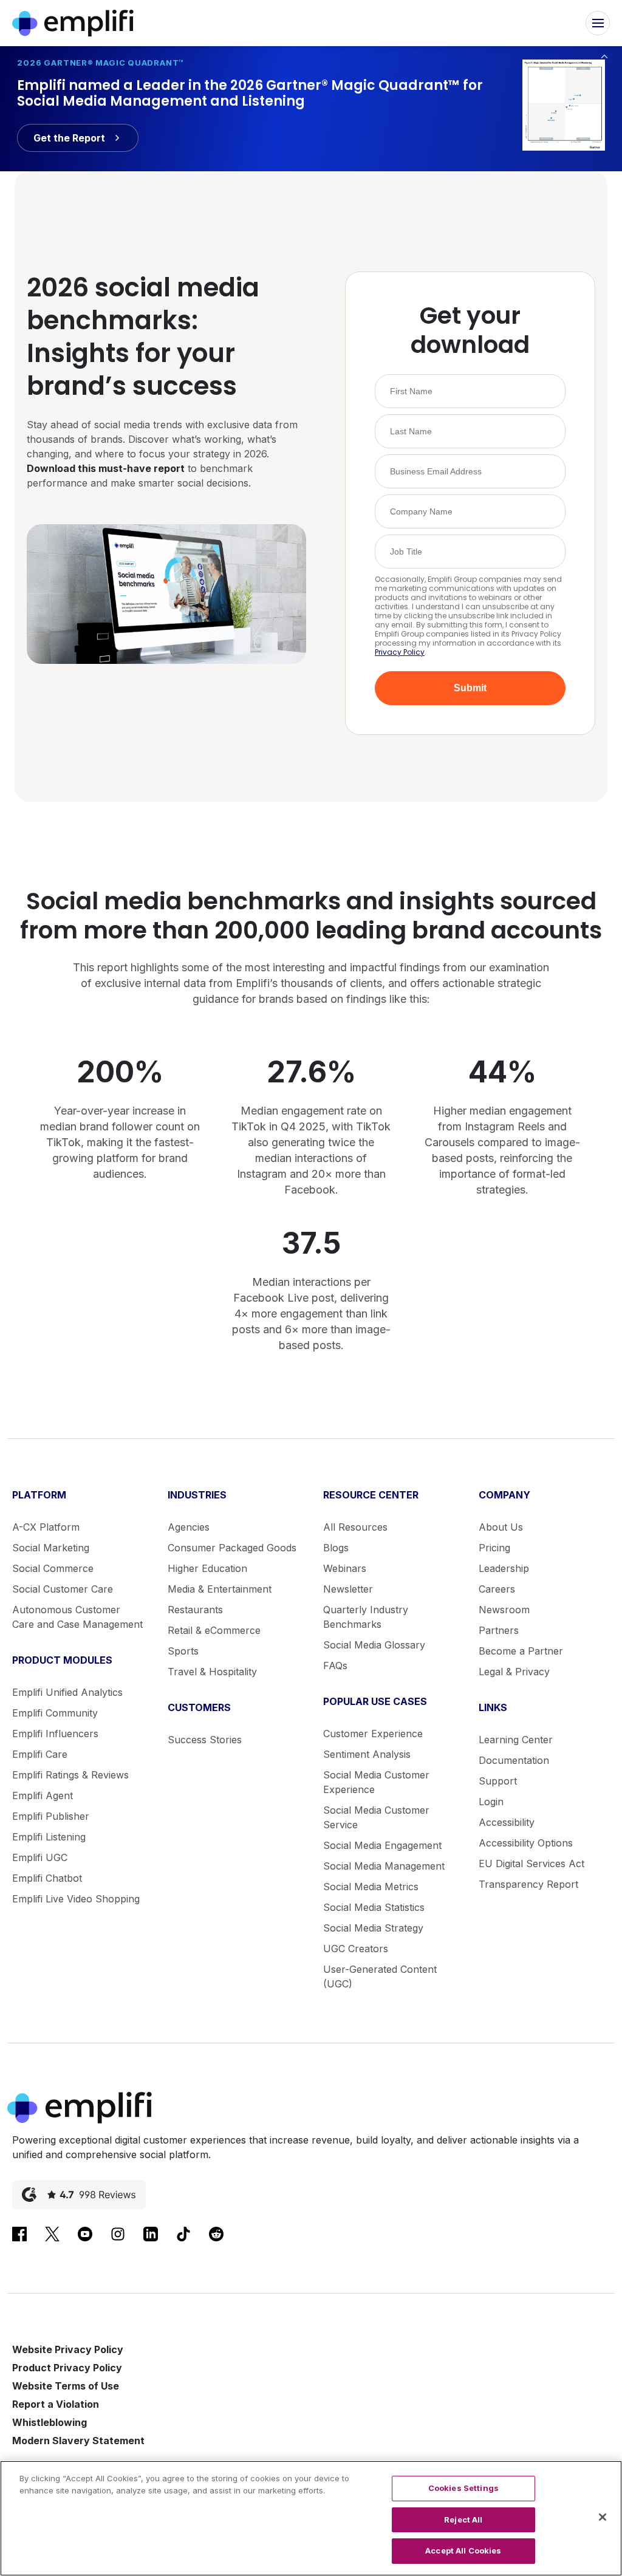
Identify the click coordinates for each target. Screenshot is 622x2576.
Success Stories (205, 1740)
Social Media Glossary (374, 1645)
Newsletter (348, 1589)
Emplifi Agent (43, 1795)
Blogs (336, 1548)
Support (498, 1781)
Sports (183, 1651)
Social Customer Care (63, 1589)
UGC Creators (356, 1949)
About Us (501, 1527)
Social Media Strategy (373, 1928)
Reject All (463, 2520)
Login (491, 1802)
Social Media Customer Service (376, 1817)
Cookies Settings (463, 2488)
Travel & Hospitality (212, 1672)
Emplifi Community (55, 1713)
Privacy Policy (400, 652)
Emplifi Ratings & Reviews (70, 1775)
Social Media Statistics (374, 1907)
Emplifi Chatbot (47, 1878)
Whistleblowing (50, 2422)
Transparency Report (528, 1884)
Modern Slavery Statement (78, 2441)
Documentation (514, 1760)
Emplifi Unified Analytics (67, 1692)
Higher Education (207, 1568)
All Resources (355, 1527)
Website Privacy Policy (68, 2349)
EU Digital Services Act (531, 1864)
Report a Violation (56, 2404)
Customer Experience (373, 1734)
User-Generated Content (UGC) (380, 1976)
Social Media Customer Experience (376, 1782)
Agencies (189, 1527)
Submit (470, 688)
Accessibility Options (526, 1843)
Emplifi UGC (40, 1857)
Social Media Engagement (382, 1845)
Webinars (345, 1568)
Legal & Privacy (514, 1672)
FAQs (335, 1666)
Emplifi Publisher (51, 1816)
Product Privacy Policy (67, 2368)
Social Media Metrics (371, 1887)
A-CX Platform (46, 1527)
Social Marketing (51, 1548)
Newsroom (504, 1610)
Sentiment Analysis (367, 1754)
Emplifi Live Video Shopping (76, 1899)
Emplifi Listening (49, 1837)
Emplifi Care (40, 1754)
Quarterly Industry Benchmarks (366, 1617)
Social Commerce (53, 1568)
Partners (499, 1630)
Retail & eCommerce (214, 1630)
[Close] (603, 2517)
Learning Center (516, 1740)
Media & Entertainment (220, 1589)
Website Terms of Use (66, 2386)
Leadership (504, 1568)
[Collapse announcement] (604, 56)
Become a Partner (521, 1651)
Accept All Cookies (463, 2550)
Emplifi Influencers (55, 1734)
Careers (497, 1589)
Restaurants (195, 1610)
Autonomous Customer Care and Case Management (77, 1617)
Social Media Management (384, 1866)
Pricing (494, 1548)
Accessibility (507, 1822)
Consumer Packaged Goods (232, 1548)
